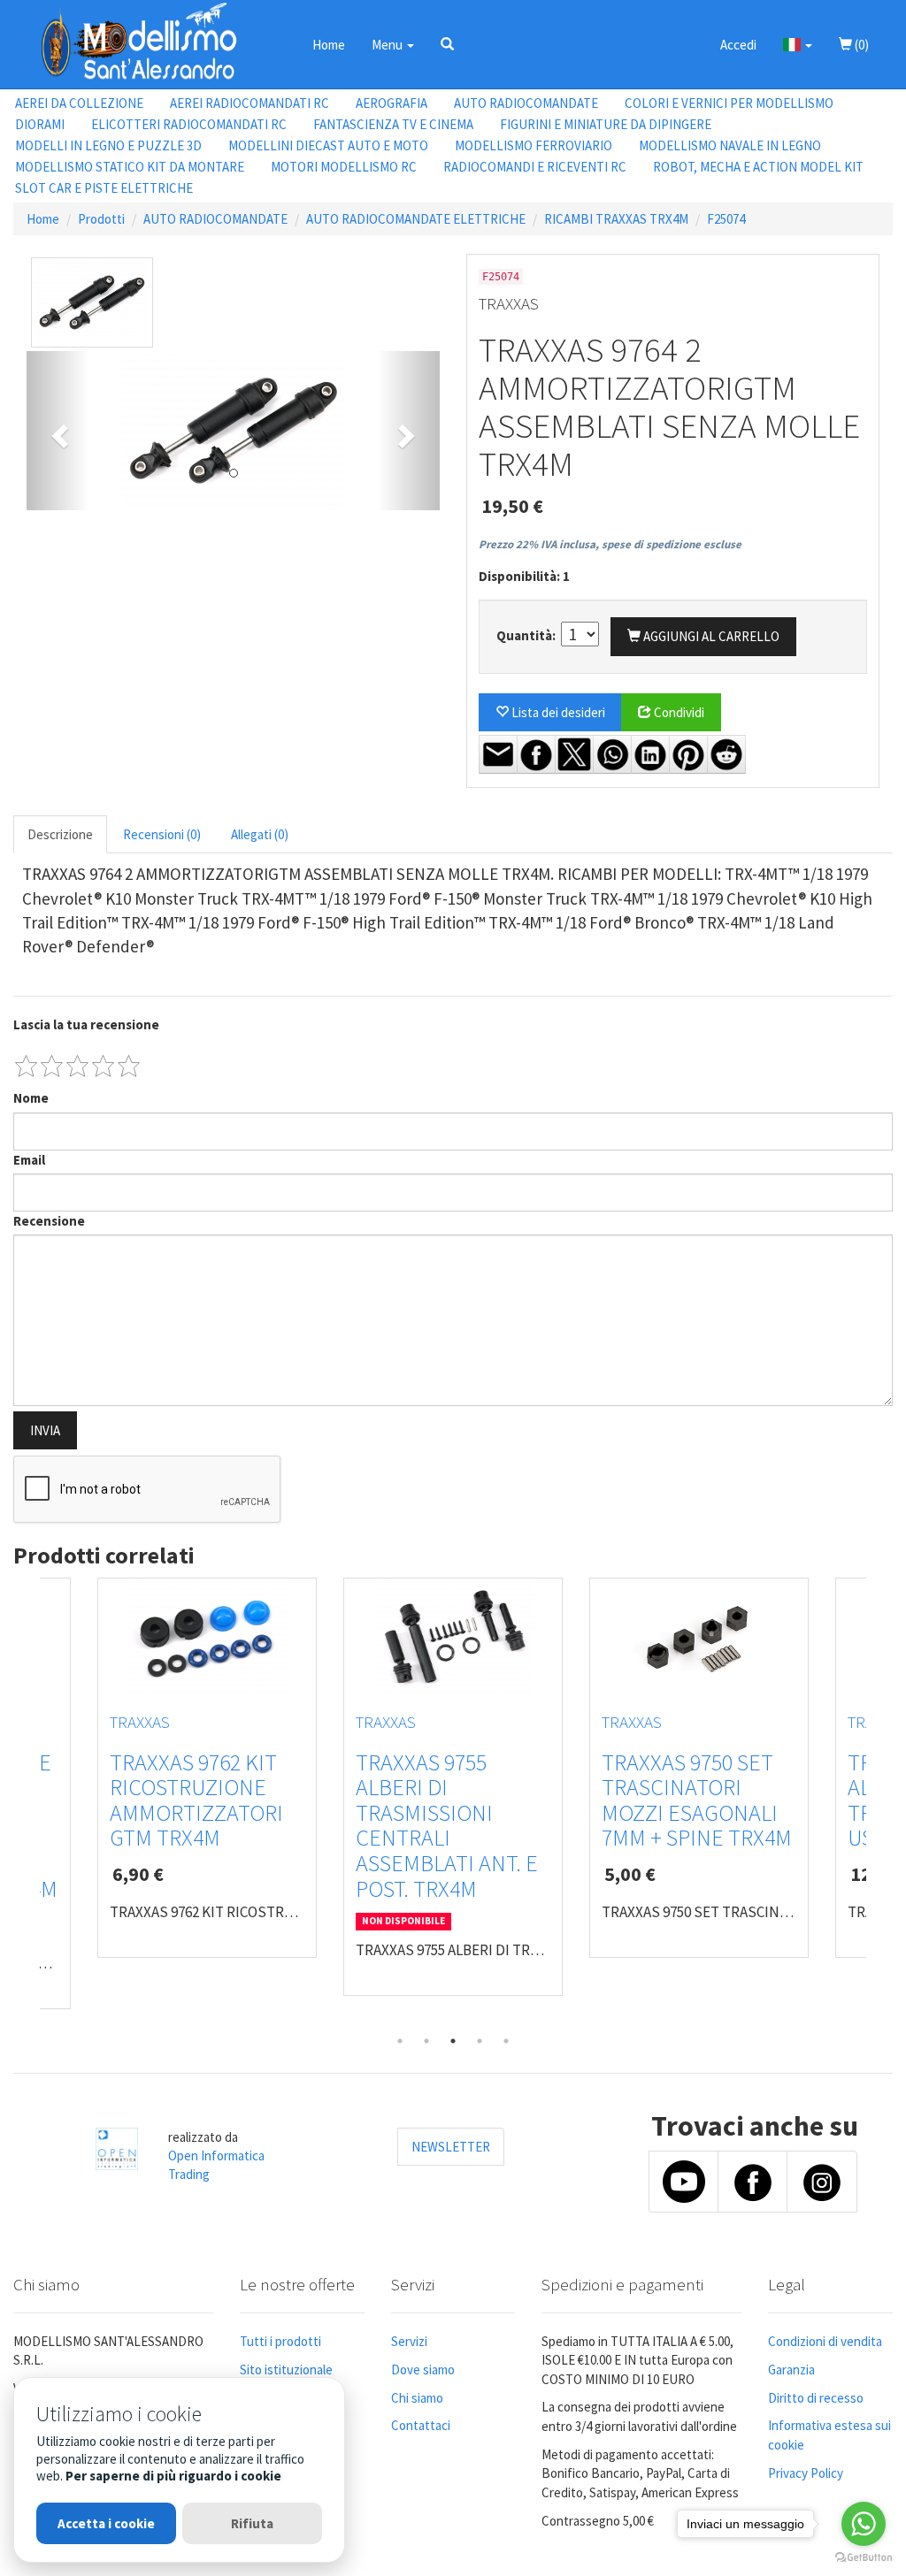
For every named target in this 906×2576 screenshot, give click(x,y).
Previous (27, 1802)
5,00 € (630, 1874)
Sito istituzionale (286, 2370)
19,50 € (512, 506)
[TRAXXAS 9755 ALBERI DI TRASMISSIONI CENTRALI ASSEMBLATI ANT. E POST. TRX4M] (453, 1639)
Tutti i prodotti (280, 2341)
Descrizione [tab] (60, 834)
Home (329, 45)
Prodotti (101, 219)
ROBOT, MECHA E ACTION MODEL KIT (758, 167)
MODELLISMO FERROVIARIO (534, 145)
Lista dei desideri (557, 712)
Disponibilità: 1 (524, 576)
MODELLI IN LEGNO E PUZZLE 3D (108, 145)
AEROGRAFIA (392, 103)
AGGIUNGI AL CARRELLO (710, 636)
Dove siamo (423, 2370)
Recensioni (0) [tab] (162, 834)
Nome (31, 1098)
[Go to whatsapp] (864, 2524)
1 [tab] (400, 2041)
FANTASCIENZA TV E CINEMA (393, 124)
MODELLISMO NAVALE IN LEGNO (730, 145)
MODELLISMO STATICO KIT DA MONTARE (130, 167)
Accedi (738, 45)
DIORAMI (40, 124)
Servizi (409, 2341)
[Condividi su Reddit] (726, 754)
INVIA (45, 1430)
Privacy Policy (806, 2473)
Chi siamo (417, 2398)
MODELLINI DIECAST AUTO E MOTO (328, 145)
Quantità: (527, 635)
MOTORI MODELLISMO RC (344, 167)
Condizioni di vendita (825, 2341)
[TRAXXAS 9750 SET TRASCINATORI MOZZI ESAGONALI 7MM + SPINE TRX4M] (699, 1639)
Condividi (678, 712)
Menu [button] (388, 45)
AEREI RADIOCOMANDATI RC (250, 103)
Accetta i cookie (106, 2523)
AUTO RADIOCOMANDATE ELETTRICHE (416, 219)
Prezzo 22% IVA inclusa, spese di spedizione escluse (610, 544)
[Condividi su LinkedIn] (650, 754)
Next (879, 1802)
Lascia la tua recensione (86, 1024)
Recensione (49, 1221)
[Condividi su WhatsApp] (612, 754)
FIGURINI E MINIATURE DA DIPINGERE (606, 124)
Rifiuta (252, 2523)
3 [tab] (453, 2041)
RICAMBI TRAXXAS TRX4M (616, 219)
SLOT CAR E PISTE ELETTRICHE (104, 188)
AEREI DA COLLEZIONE (79, 103)
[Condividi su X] (574, 754)
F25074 (726, 219)
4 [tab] (480, 2041)
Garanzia (791, 2370)
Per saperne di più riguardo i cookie (173, 2476)
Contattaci (421, 2425)
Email (29, 1160)
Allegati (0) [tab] (260, 834)
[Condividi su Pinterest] (688, 754)
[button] (447, 44)
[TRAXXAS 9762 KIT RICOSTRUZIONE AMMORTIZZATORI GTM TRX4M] (207, 1639)
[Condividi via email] (498, 754)
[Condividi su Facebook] (536, 754)
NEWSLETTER (451, 2147)
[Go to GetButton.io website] (864, 2558)
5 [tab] (506, 2041)
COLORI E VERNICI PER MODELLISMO (729, 103)
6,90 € (138, 1874)
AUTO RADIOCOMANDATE (526, 103)
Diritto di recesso (816, 2398)
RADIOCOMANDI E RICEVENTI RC (535, 167)
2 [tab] (426, 2041)
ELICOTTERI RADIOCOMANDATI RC (189, 124)
